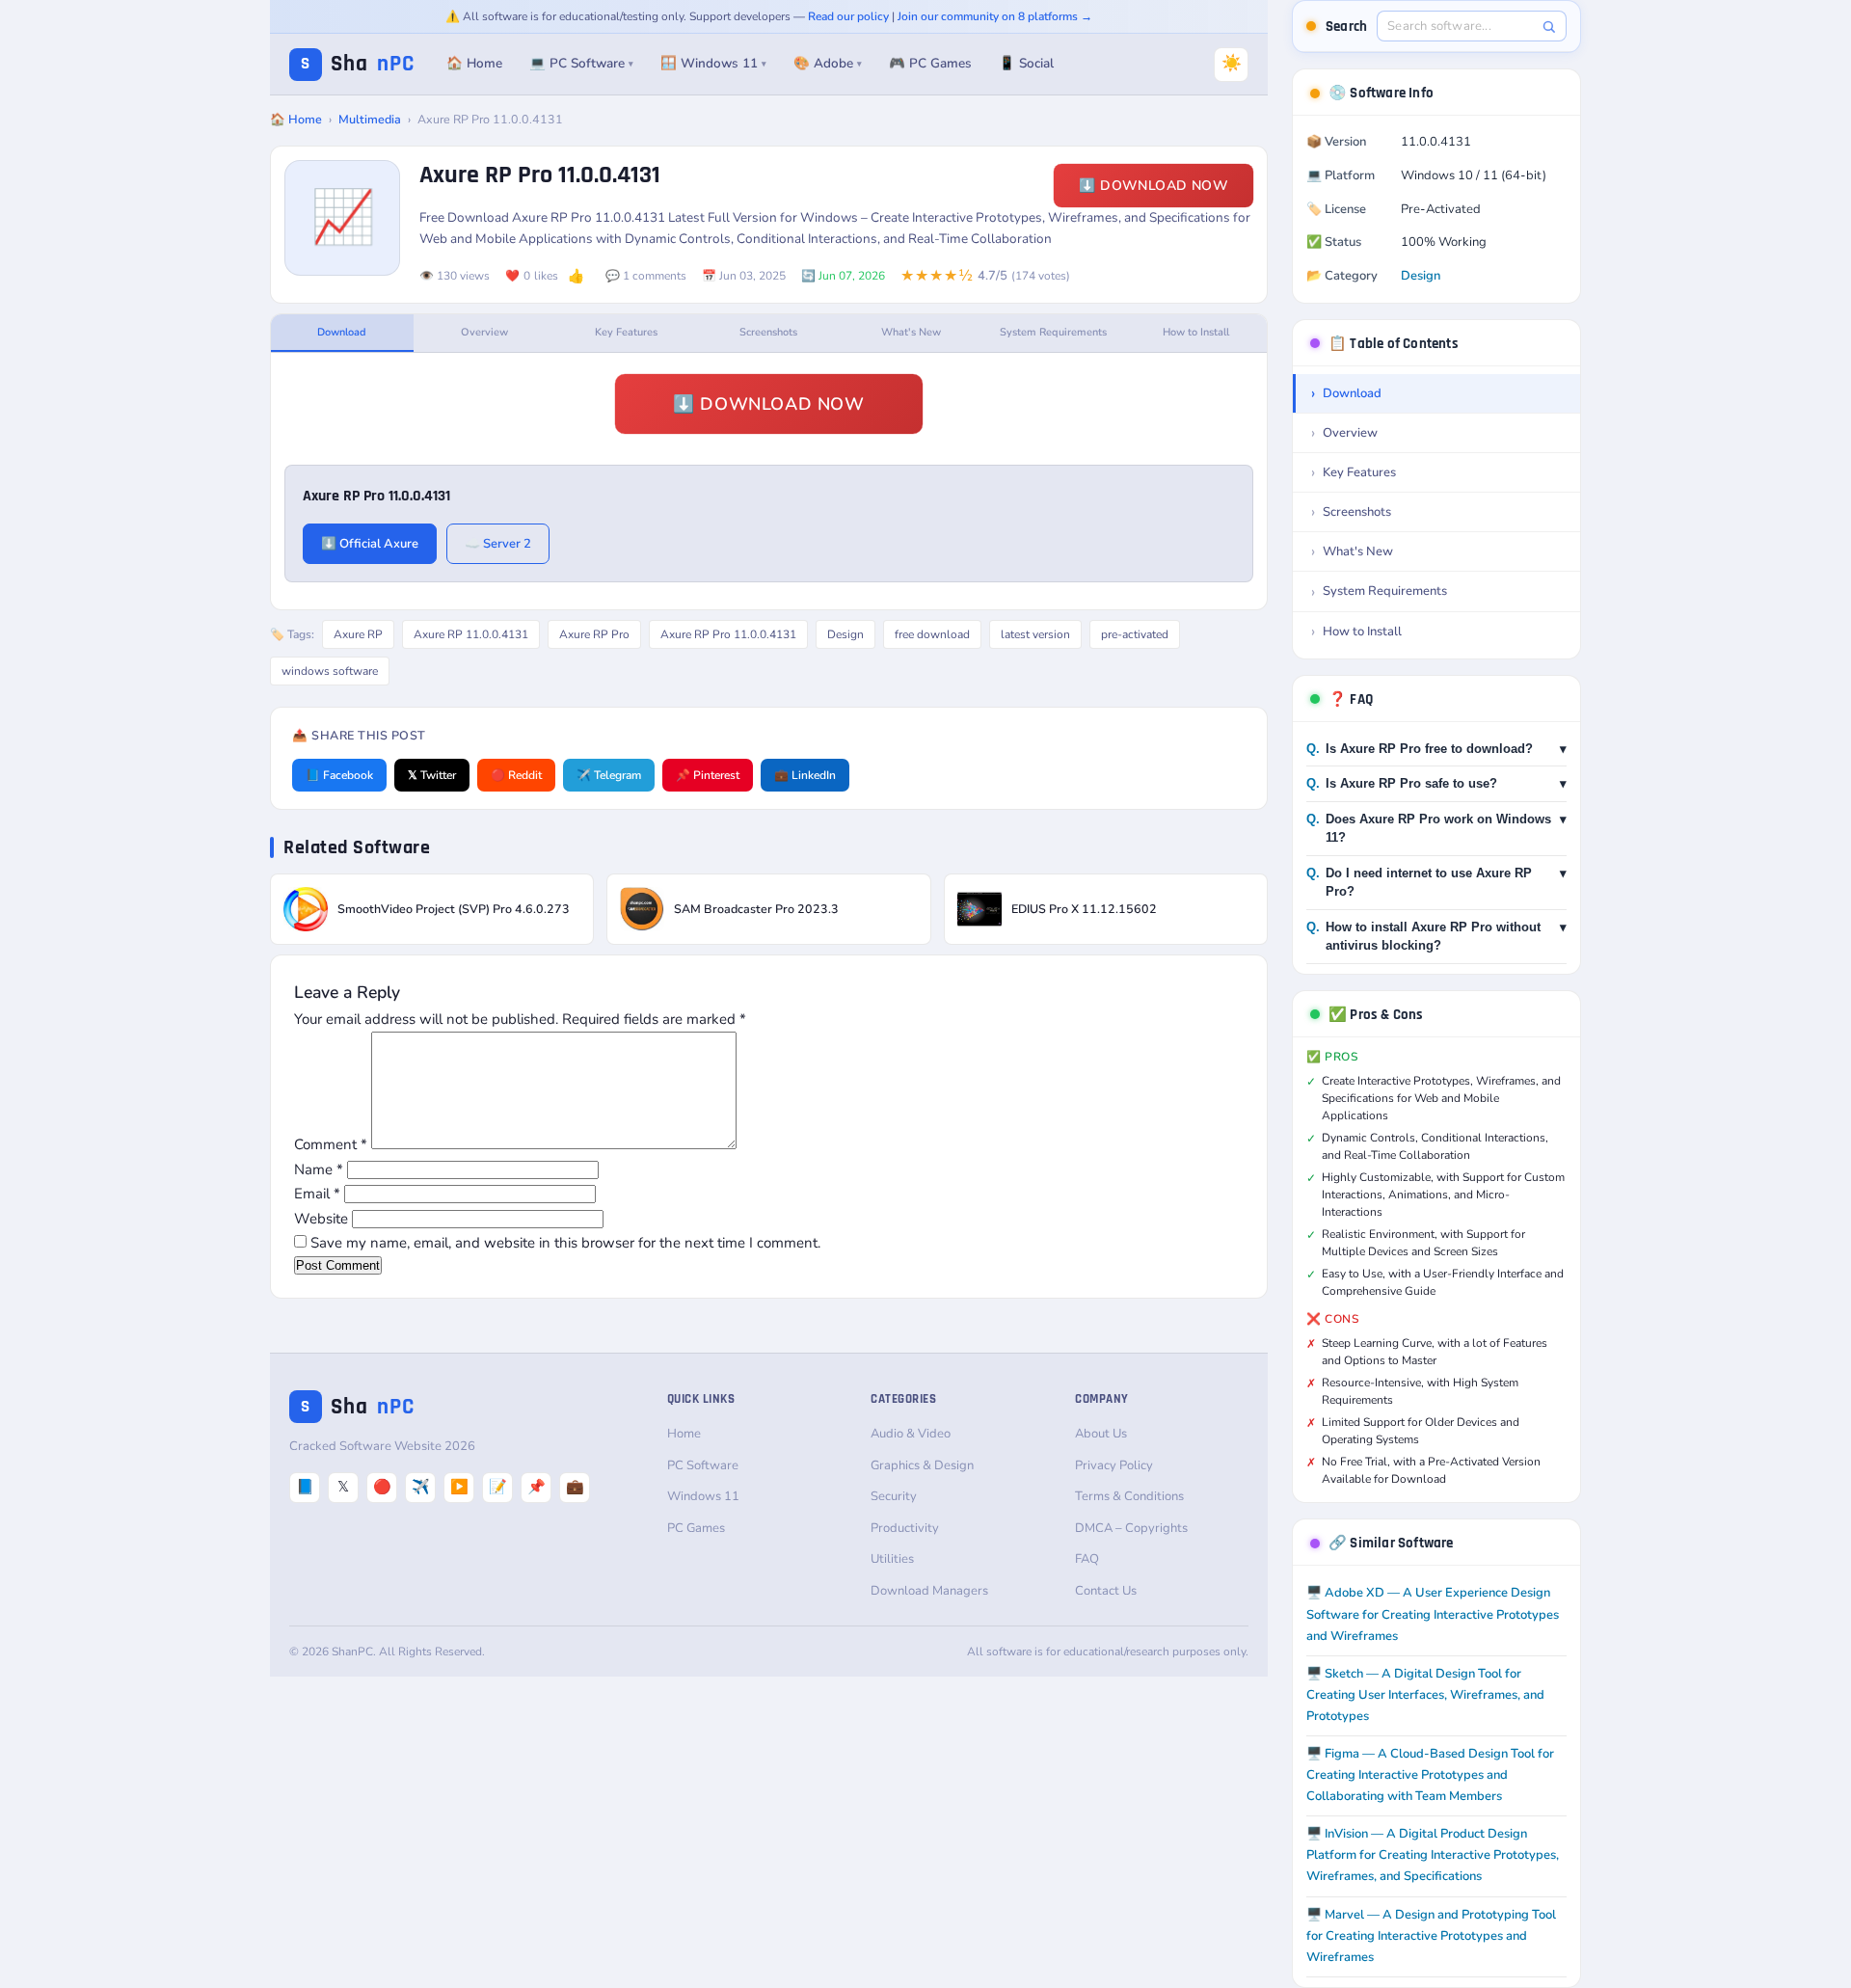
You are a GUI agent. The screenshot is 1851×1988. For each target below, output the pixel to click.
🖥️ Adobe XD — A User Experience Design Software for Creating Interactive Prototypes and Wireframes (1433, 1614)
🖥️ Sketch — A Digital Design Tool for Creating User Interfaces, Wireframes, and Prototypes (1425, 1695)
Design (845, 634)
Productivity (905, 1528)
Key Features (626, 332)
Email (317, 1194)
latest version (1035, 634)
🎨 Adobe (828, 63)
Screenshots (768, 332)
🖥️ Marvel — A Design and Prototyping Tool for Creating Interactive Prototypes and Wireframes (1431, 1936)
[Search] (1549, 27)
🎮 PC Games (930, 63)
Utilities (892, 1559)
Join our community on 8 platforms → (995, 16)
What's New (911, 332)
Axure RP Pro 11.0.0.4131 (728, 634)
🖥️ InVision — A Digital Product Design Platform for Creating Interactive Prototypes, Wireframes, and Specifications (1433, 1855)
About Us (1101, 1434)
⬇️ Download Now (1154, 186)
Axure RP (358, 634)
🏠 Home (474, 63)
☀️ (1232, 63)
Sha (358, 64)
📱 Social (1026, 63)
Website (321, 1219)
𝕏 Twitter (432, 775)
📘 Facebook (339, 775)
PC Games (696, 1528)
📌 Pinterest (708, 775)
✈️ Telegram (609, 775)
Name (319, 1169)
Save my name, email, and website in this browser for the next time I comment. (565, 1243)
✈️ (421, 1487)
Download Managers (929, 1591)
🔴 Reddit (516, 775)
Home (684, 1434)
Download (342, 332)
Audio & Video (911, 1434)
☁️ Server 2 (498, 544)
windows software (330, 671)
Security (894, 1496)
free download (932, 634)
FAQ (1087, 1559)
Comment (331, 1144)
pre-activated (1135, 634)
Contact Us (1106, 1591)
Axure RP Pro (594, 634)
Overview (484, 332)
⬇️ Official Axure (370, 544)
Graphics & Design (922, 1465)
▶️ (459, 1487)
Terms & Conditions (1129, 1496)
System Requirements (1053, 332)
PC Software (703, 1465)
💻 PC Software (581, 63)
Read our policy (848, 16)
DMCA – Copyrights (1131, 1528)
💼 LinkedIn (805, 775)
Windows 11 (703, 1496)
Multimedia (370, 119)
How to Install (1196, 332)
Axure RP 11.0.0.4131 (471, 634)
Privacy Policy (1114, 1465)
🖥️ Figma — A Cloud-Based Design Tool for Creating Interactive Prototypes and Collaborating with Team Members (1430, 1775)
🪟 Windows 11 (713, 63)
